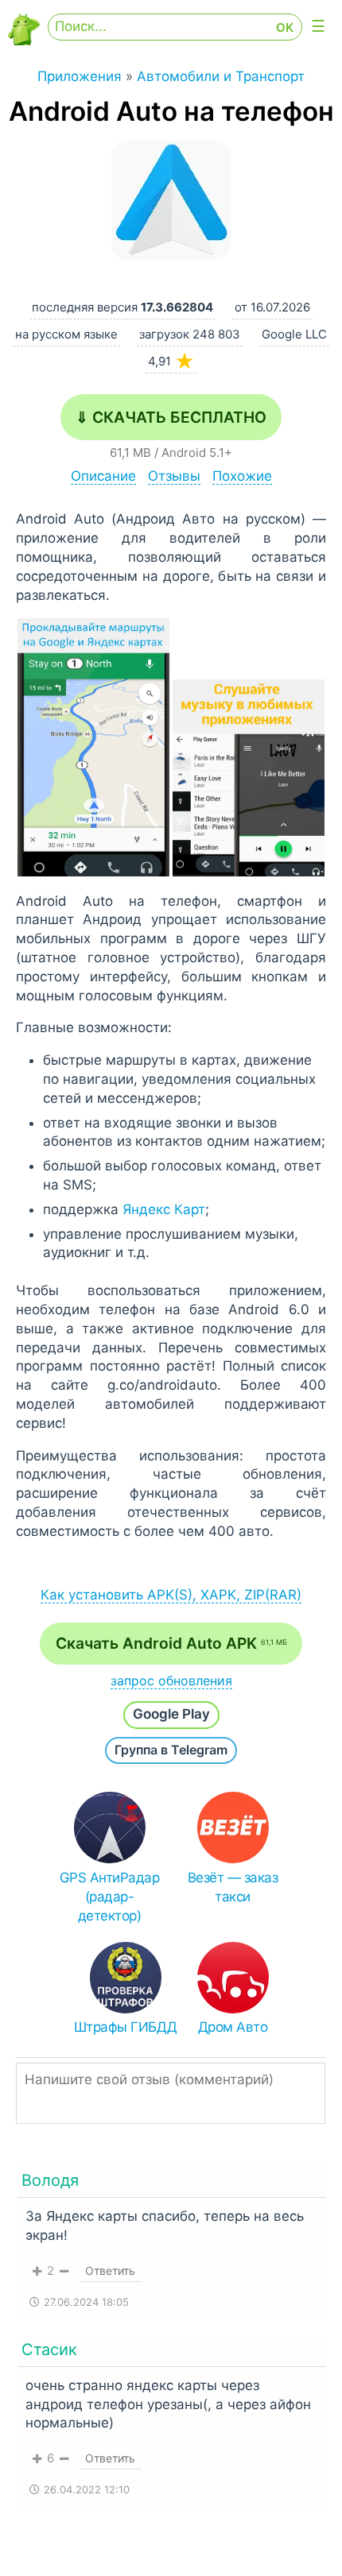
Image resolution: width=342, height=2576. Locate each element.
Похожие (242, 476)
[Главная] (24, 41)
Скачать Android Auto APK (171, 1643)
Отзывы (174, 476)
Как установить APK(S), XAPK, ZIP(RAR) (171, 1595)
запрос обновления (171, 1681)
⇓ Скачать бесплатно (171, 417)
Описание (103, 476)
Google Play (171, 1714)
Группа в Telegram (171, 1750)
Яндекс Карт (164, 1209)
